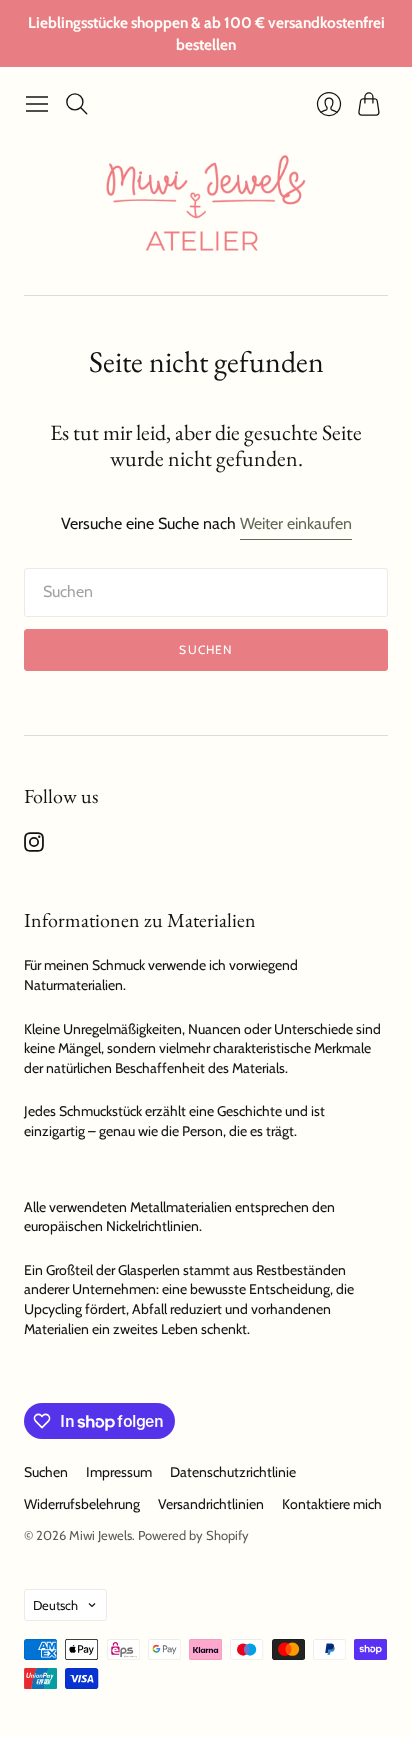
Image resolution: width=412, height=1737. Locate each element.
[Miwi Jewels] (206, 209)
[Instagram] (34, 846)
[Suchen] (77, 104)
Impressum (119, 1472)
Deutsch (55, 1605)
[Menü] (37, 104)
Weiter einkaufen (296, 523)
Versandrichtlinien (211, 1504)
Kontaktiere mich (332, 1504)
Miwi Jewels (100, 1535)
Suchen (205, 649)
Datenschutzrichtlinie (233, 1472)
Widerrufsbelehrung (82, 1504)
